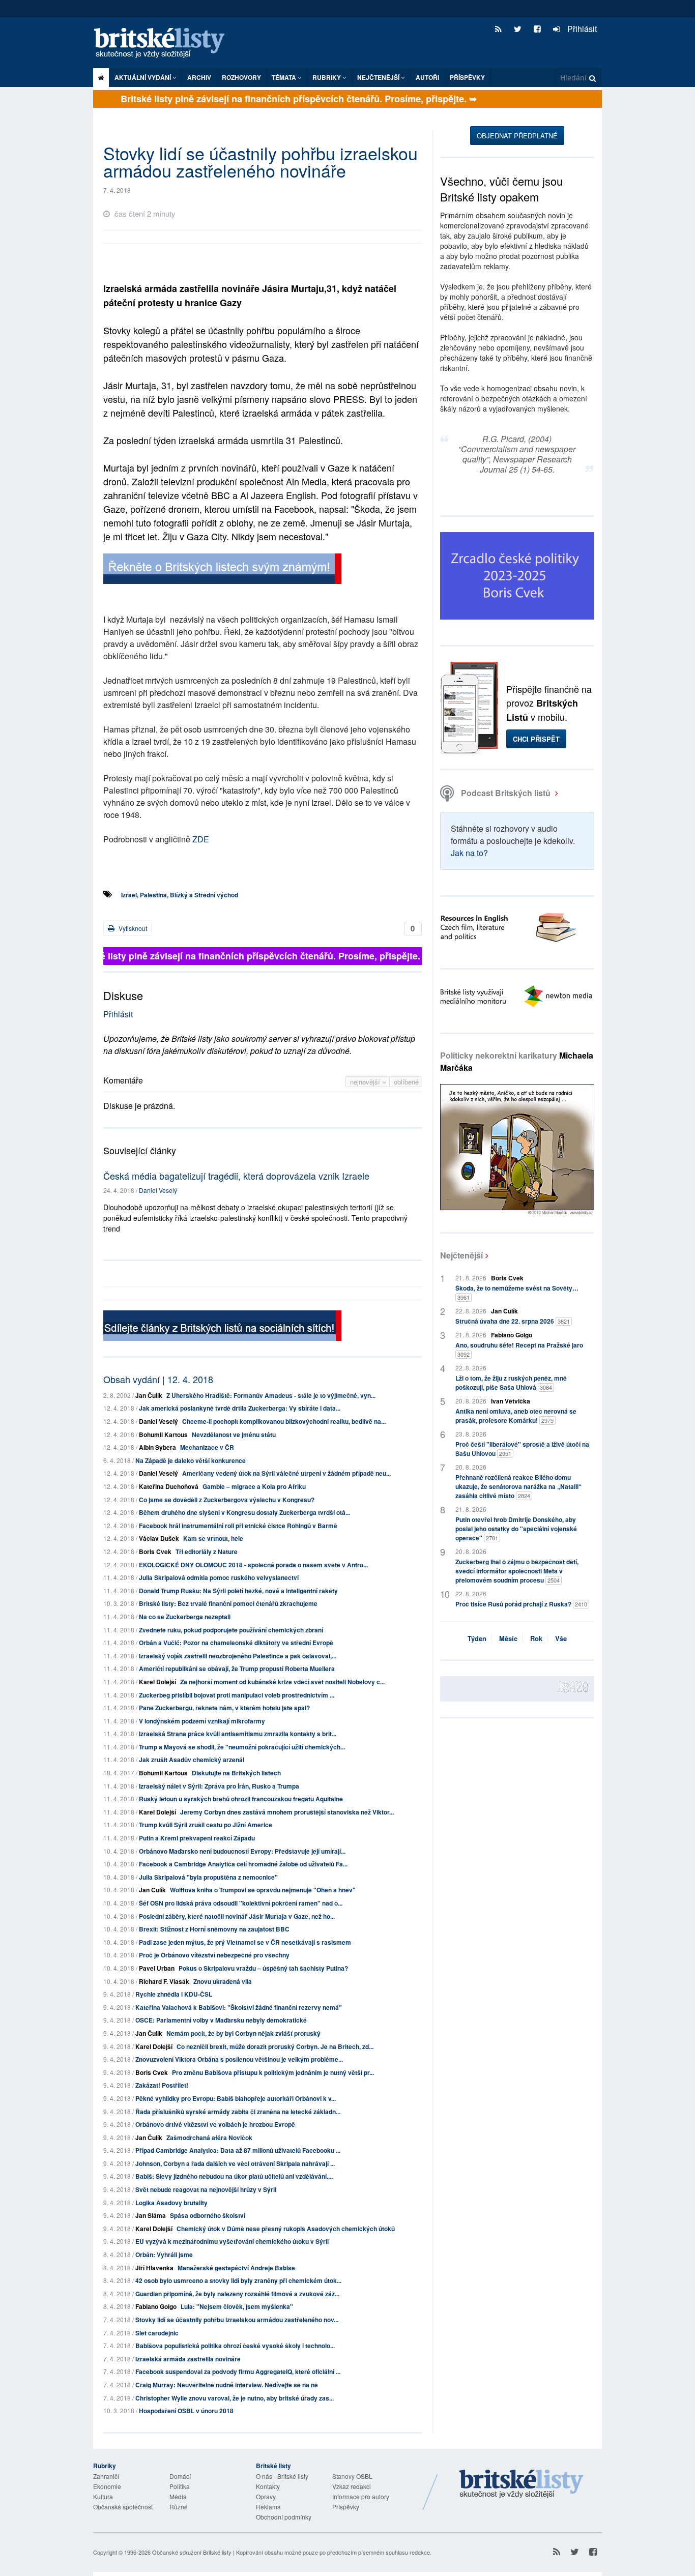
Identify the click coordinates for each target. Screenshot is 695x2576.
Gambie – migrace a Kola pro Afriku (254, 1486)
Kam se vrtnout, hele (213, 1538)
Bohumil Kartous (163, 1435)
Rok (536, 1638)
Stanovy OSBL (352, 2476)
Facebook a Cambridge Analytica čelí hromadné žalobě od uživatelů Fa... (243, 1864)
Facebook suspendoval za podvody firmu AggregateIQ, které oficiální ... (238, 2372)
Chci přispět (536, 739)
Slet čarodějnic (157, 2333)
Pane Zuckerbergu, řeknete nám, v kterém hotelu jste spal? (224, 1708)
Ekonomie (107, 2486)
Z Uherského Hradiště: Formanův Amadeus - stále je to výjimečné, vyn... (271, 1395)
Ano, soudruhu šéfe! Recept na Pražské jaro (519, 1349)
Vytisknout (132, 928)
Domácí (180, 2476)
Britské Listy (522, 2484)
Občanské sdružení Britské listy (192, 2552)
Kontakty (268, 2486)
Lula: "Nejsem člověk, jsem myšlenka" (237, 2306)
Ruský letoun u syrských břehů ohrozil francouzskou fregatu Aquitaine (241, 1799)
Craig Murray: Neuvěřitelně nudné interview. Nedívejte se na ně (227, 2385)
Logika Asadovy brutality (171, 2203)
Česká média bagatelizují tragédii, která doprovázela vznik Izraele (236, 1176)
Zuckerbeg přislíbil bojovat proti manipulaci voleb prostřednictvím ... (237, 1695)
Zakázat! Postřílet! (162, 2085)
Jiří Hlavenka (154, 2268)
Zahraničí (106, 2476)
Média (178, 2496)
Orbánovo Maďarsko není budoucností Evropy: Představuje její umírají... (242, 1851)
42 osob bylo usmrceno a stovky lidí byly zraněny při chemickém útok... (238, 2280)
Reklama (268, 2507)
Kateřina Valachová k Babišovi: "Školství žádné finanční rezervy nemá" (239, 2007)
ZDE (201, 839)
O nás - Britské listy (282, 2476)
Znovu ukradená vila (223, 1981)
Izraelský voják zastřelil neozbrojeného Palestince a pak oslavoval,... (238, 1656)
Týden (477, 1638)
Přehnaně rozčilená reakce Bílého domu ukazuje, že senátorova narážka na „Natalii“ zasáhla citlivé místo (518, 1486)
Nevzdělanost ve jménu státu (234, 1435)
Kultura (103, 2496)
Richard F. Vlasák (164, 1981)
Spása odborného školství (208, 2215)
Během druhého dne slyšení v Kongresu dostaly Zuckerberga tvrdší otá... (244, 1512)
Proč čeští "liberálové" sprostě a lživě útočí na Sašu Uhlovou (522, 1449)
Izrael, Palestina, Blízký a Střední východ (180, 895)
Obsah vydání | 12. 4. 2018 (158, 1379)
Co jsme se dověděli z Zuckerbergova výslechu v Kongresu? (227, 1500)
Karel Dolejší (157, 1682)
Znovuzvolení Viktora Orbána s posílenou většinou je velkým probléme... (239, 2059)
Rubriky (327, 77)
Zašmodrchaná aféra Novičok (209, 2138)
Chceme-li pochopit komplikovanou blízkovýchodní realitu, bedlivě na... (284, 1421)
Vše (561, 1638)
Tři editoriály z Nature (207, 1552)
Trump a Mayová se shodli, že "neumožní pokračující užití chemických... (242, 1747)
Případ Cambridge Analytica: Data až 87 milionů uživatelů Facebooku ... (238, 2150)
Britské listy (164, 43)
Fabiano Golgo (156, 2306)
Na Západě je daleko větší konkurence (191, 1460)
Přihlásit (581, 29)
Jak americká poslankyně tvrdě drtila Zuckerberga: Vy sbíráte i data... (240, 1408)
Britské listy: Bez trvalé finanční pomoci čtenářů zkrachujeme (228, 1603)
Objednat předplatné (517, 136)
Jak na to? (469, 853)
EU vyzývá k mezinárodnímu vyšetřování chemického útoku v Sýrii (232, 2241)
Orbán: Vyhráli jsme (164, 2255)
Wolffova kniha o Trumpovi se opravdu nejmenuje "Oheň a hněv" (263, 1890)
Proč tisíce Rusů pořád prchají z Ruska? (521, 1604)
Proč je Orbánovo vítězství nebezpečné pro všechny (214, 1955)
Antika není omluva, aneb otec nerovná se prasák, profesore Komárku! (516, 1416)
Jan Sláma (151, 2215)
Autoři (427, 77)
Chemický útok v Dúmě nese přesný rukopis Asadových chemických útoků (286, 2229)
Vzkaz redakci (352, 2486)
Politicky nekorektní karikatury (517, 1061)
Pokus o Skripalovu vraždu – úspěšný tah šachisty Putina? (263, 1968)
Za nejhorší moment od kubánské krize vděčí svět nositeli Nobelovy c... (282, 1682)
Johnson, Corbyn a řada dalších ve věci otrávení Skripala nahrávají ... (235, 2163)
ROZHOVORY (241, 77)
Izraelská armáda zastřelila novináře (188, 2359)
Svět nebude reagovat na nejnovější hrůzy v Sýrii (206, 2189)
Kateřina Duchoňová (169, 1486)
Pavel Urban (157, 1968)
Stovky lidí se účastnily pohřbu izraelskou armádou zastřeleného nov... (237, 2320)
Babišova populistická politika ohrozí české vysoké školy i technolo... (235, 2346)
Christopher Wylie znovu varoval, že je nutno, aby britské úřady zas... (235, 2398)
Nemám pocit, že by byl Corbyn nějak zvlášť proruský (243, 2033)
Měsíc (508, 1638)
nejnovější (366, 1082)
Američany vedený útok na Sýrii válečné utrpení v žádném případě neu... (286, 1473)
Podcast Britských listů (506, 793)
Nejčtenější (461, 1255)
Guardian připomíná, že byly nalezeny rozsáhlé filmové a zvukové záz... (237, 2294)
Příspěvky (467, 77)
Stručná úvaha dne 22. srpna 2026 (513, 1321)
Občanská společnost (123, 2507)
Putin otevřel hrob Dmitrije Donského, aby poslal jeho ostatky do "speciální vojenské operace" (516, 1529)
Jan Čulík (149, 1395)
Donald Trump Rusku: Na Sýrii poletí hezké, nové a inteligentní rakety (238, 1591)
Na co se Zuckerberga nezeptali (185, 1617)
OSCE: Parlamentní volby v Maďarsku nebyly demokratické (221, 2020)
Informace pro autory (361, 2496)
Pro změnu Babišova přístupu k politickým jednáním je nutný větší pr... (273, 2072)
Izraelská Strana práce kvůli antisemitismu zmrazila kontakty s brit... (238, 1734)
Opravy (266, 2496)
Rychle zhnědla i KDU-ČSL (174, 1994)
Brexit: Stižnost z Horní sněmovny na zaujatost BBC (214, 1929)
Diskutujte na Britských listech (236, 1773)
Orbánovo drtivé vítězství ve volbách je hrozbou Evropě (215, 2124)
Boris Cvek (155, 1552)
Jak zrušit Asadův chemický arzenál (192, 1760)
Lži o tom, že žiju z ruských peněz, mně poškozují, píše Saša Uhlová (511, 1383)
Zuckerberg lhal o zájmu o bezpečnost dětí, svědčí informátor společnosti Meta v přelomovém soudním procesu (517, 1571)
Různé (179, 2507)
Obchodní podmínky (284, 2517)
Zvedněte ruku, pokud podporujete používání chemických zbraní (231, 1630)
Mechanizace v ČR (207, 1447)
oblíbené (406, 1082)
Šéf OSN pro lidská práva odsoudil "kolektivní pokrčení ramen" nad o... (241, 1903)
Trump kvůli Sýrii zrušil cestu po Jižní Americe (206, 1825)
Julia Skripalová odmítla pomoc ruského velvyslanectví (219, 1577)
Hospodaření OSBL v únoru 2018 (186, 2411)
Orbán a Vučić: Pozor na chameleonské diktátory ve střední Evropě (236, 1643)
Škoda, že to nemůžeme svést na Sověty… (517, 1292)
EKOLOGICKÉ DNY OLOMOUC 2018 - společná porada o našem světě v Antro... (253, 1565)
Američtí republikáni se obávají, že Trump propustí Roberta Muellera (237, 1668)
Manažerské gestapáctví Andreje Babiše (236, 2268)
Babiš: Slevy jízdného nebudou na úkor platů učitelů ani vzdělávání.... (234, 2176)
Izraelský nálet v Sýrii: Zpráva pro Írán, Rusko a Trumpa (219, 1786)
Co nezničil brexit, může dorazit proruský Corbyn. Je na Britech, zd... (275, 2046)
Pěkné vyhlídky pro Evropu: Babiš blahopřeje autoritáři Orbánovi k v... (236, 2098)
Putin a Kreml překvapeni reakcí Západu (197, 1838)
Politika (180, 2486)
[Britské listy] (222, 570)
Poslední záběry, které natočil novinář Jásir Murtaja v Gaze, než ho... (237, 1916)
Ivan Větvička (511, 1401)
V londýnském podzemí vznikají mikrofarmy (202, 1721)
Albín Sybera (157, 1447)
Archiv (199, 77)
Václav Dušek (159, 1538)
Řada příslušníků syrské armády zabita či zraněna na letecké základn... (238, 2112)
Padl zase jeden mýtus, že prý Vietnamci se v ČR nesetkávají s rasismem (245, 1942)
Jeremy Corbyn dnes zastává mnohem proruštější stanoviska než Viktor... (287, 1812)
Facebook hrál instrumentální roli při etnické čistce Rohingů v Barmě (238, 1526)
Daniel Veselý (158, 1190)
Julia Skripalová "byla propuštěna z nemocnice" (208, 1877)
